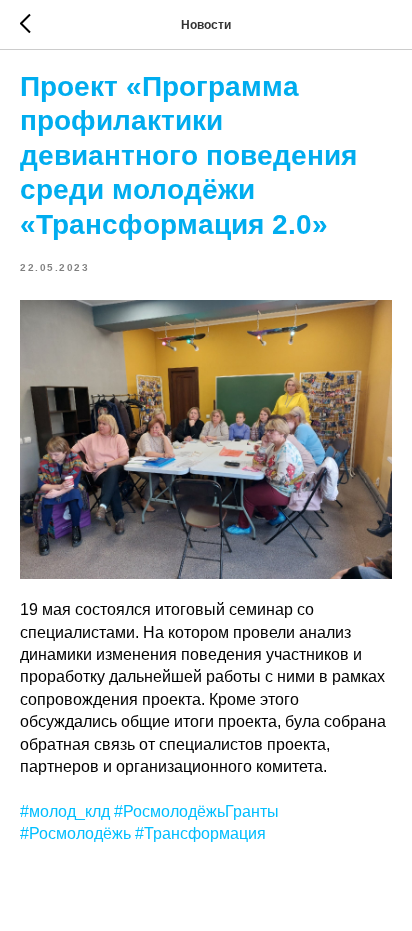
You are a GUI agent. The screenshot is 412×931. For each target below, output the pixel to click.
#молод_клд (65, 811)
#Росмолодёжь (75, 833)
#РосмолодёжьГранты (196, 811)
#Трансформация (200, 833)
